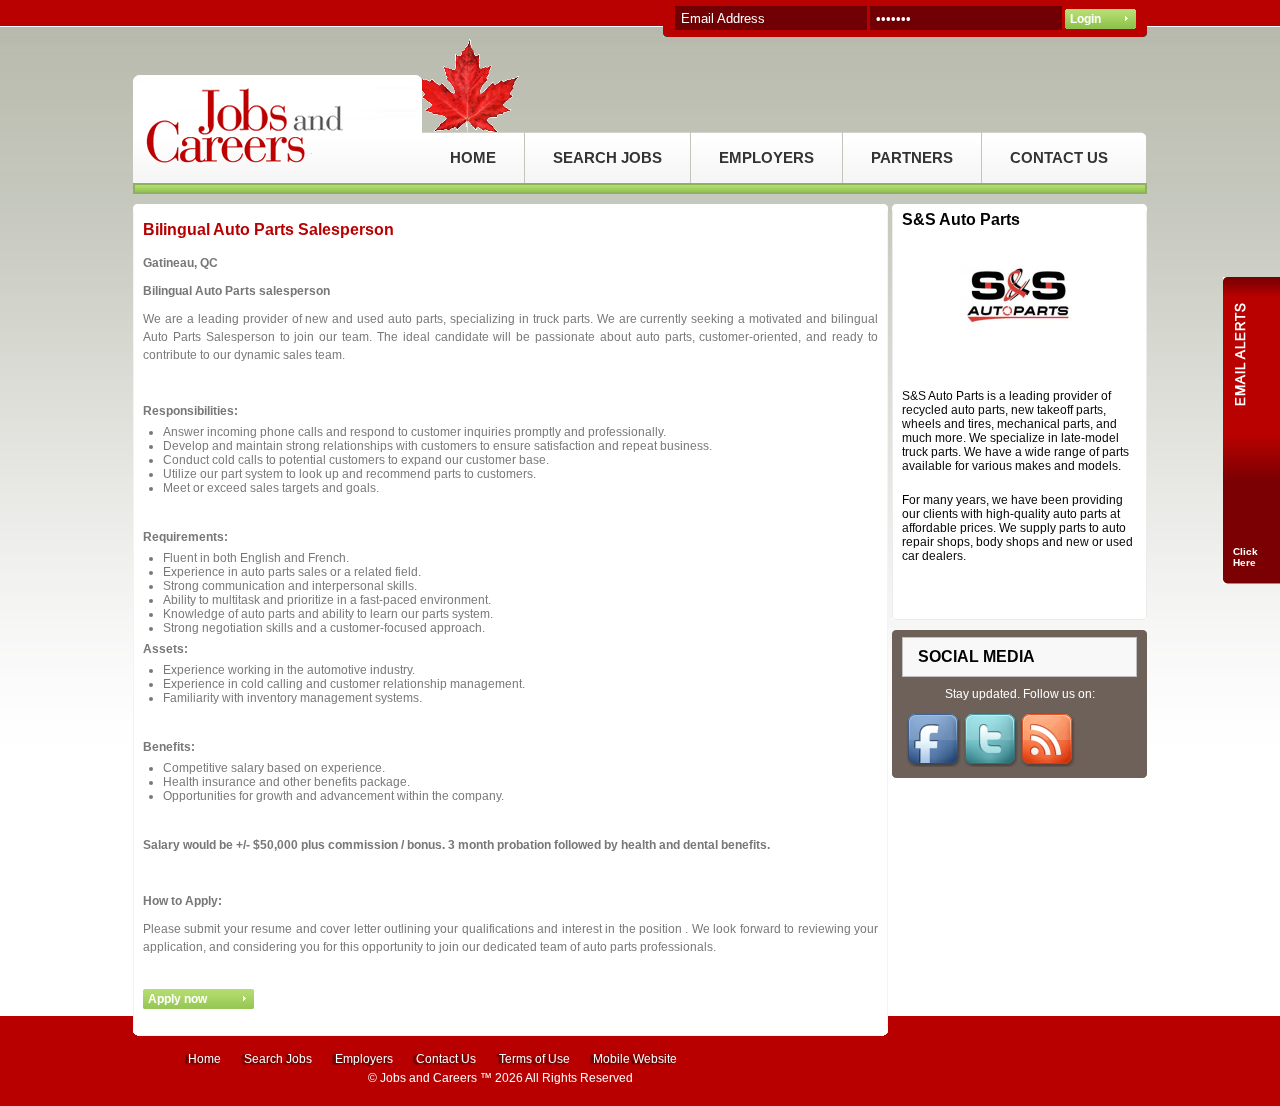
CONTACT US (1059, 157)
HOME (473, 157)
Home (204, 1059)
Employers (364, 1059)
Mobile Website (635, 1059)
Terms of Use (534, 1059)
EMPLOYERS (766, 157)
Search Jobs (278, 1059)
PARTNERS (912, 157)
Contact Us (446, 1059)
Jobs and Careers (428, 1078)
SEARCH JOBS (607, 157)
